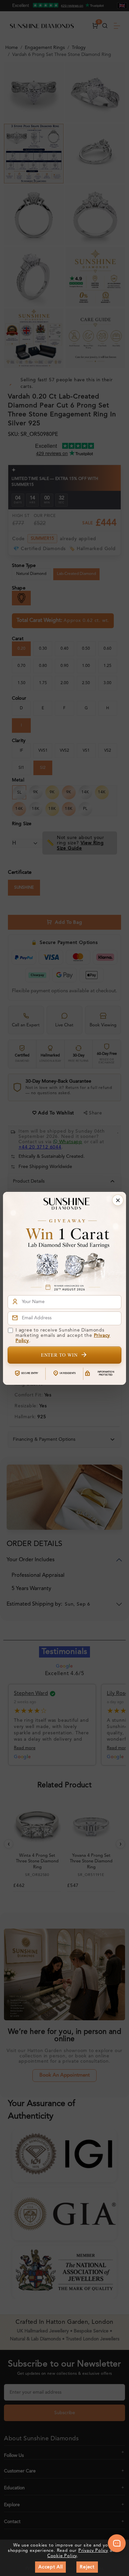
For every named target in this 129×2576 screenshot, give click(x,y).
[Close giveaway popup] (118, 1200)
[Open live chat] (117, 2543)
